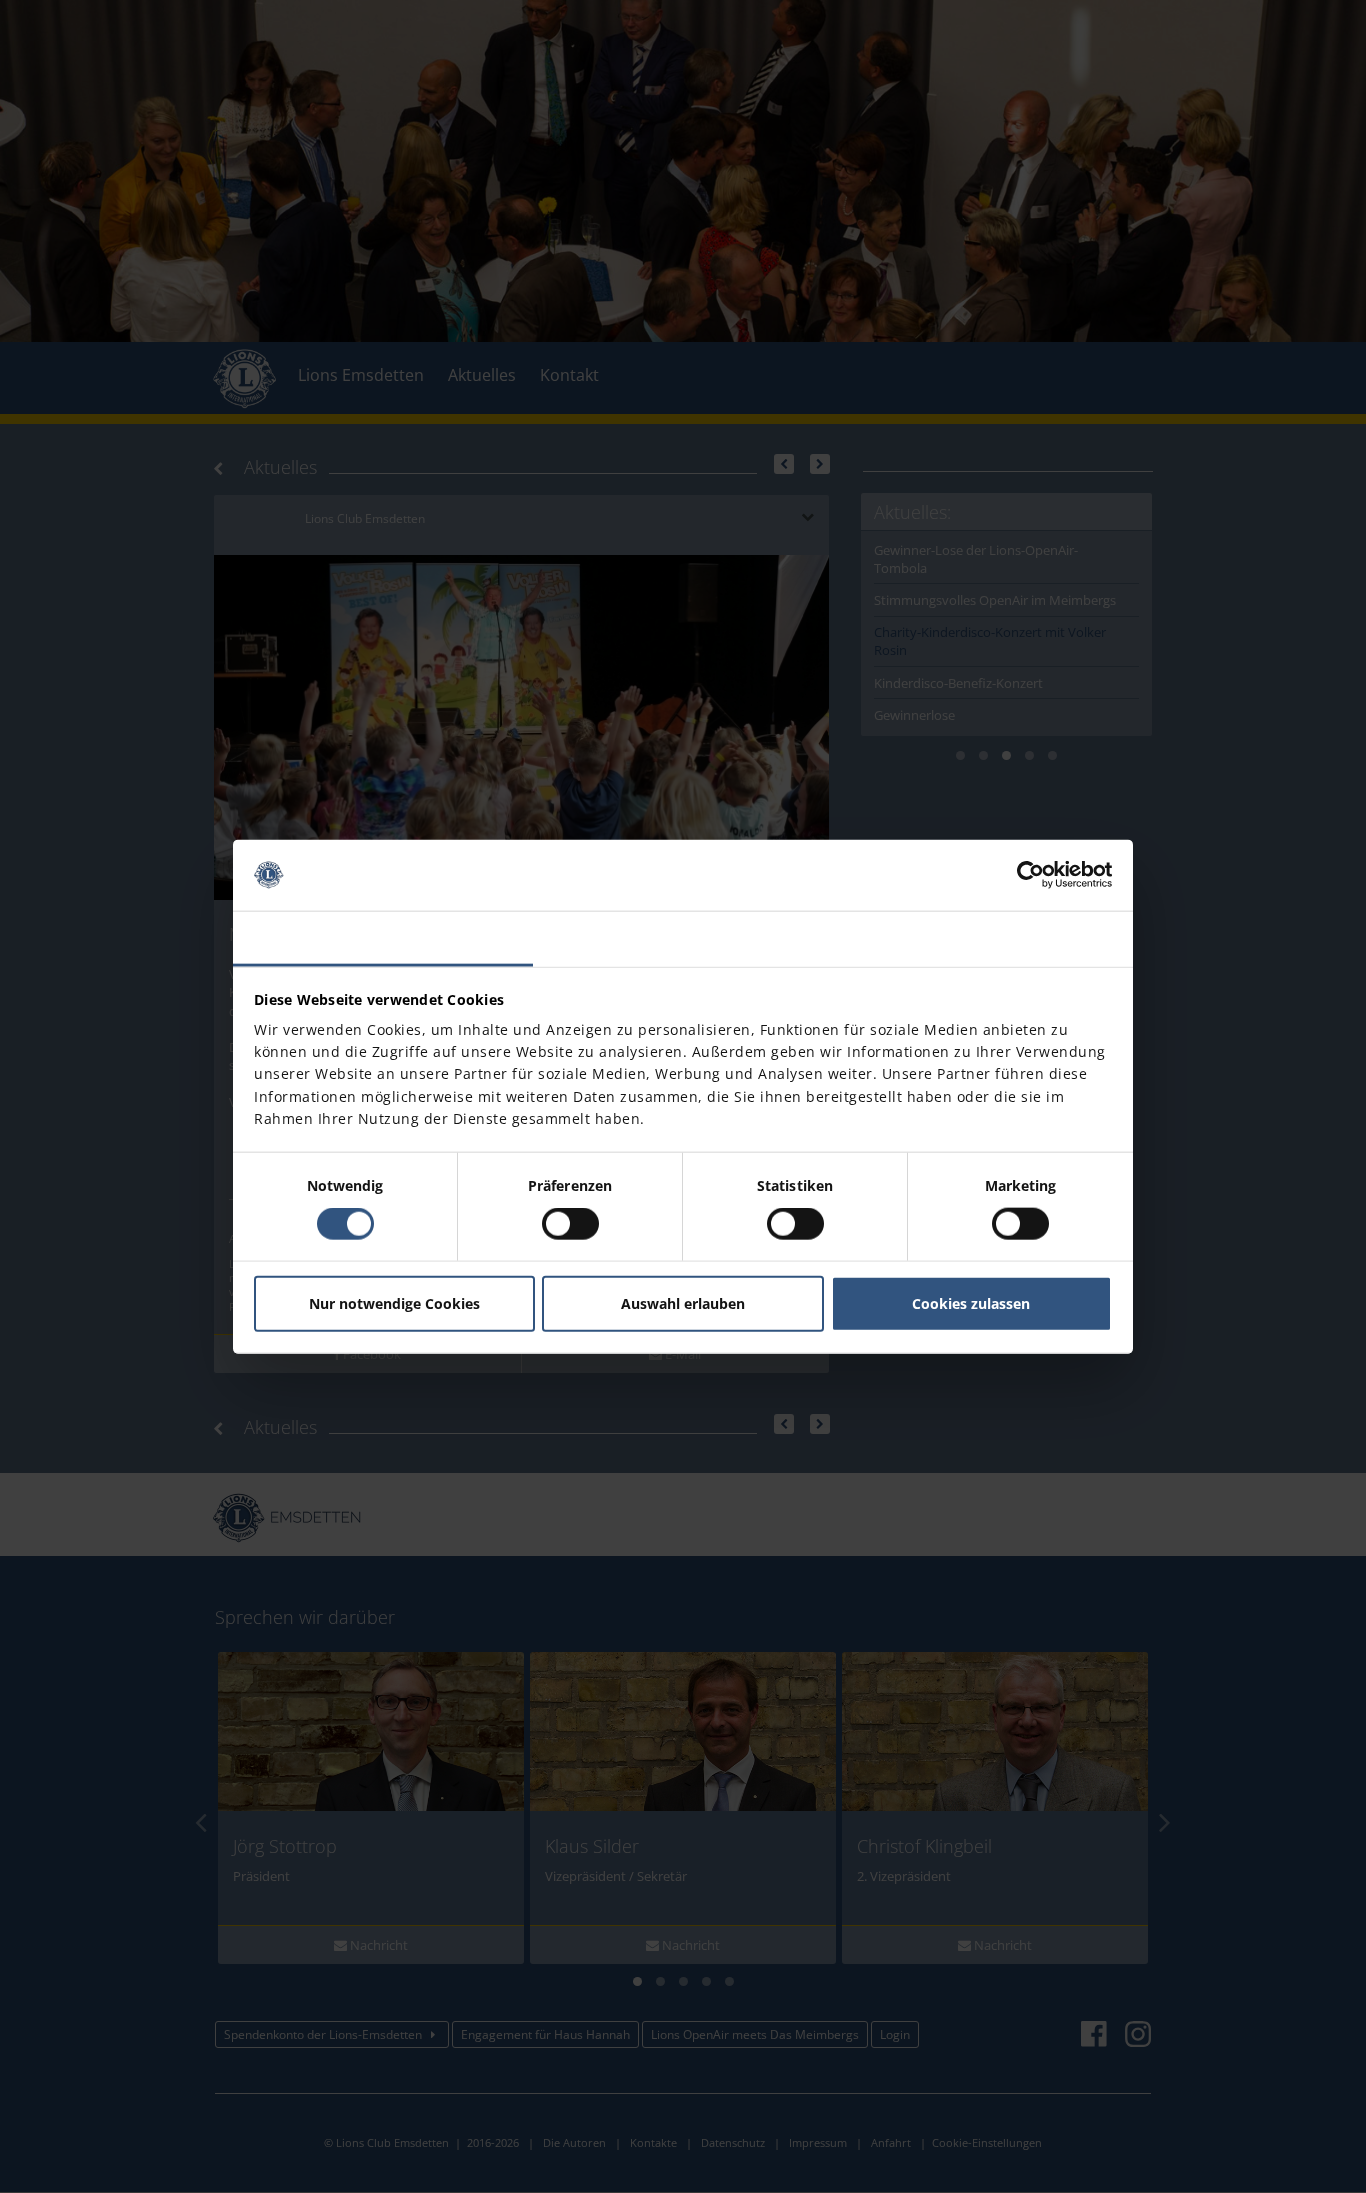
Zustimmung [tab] (383, 937)
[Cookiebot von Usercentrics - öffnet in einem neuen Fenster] (1024, 875)
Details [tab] (683, 937)
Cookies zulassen (971, 1303)
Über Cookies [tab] (983, 937)
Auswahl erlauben (683, 1303)
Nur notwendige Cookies (394, 1303)
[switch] (570, 1224)
